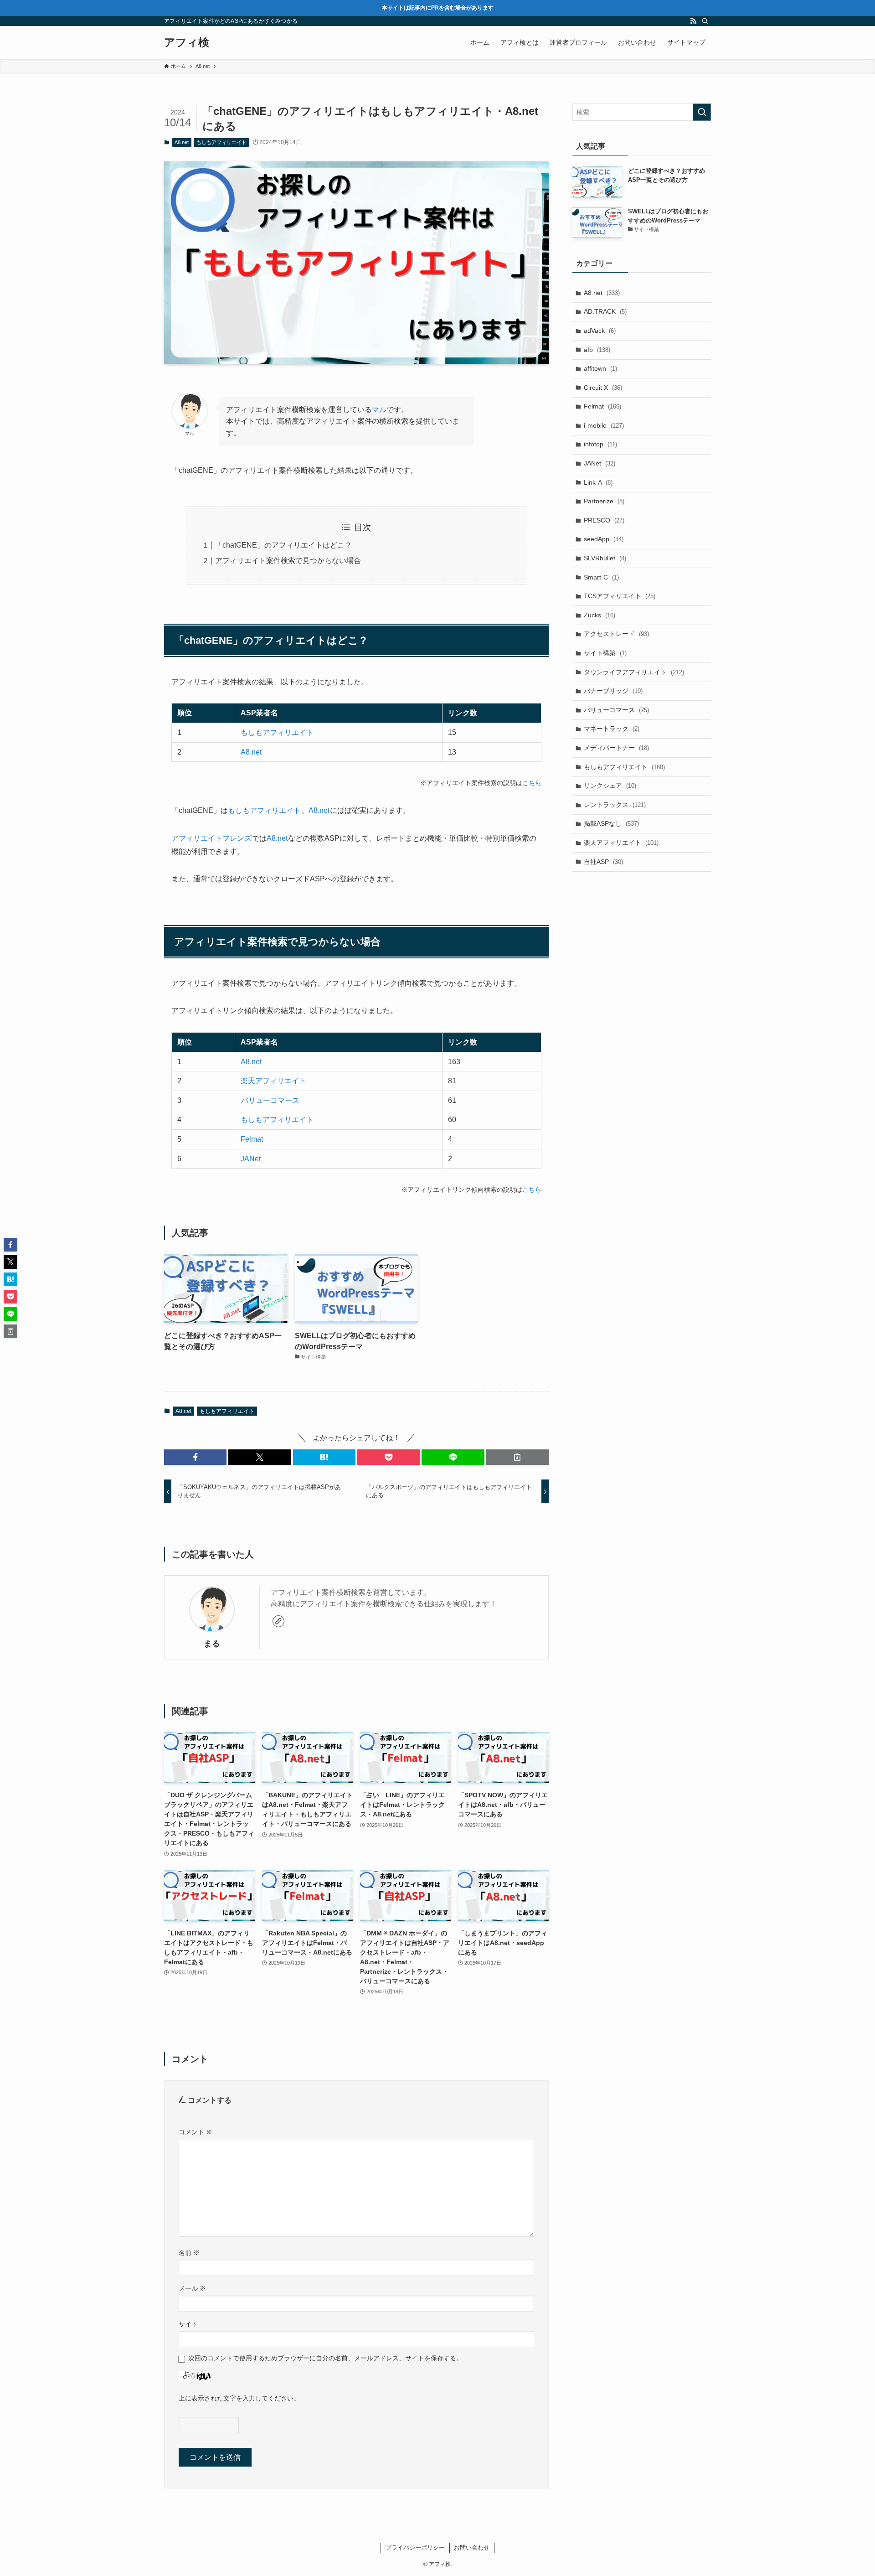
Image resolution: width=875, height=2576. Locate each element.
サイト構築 (605, 653)
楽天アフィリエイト (273, 1081)
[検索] (705, 21)
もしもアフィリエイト (221, 142)
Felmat (252, 1139)
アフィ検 (187, 42)
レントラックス (615, 805)
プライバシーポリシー (415, 2548)
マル (379, 410)
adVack (600, 331)
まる (212, 1644)
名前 (189, 2253)
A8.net (182, 142)
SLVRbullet (605, 558)
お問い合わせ (472, 2548)
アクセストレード (616, 634)
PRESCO (604, 520)
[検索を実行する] (702, 112)
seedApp (604, 539)
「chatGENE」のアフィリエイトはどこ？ (283, 545)
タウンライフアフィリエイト (634, 672)
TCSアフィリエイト (620, 596)
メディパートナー (616, 748)
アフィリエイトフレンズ (211, 838)
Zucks (600, 615)
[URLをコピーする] (517, 1457)
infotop (600, 444)
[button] (195, 1457)
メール (192, 2288)
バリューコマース (270, 1100)
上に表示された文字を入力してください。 (239, 2398)
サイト (188, 2324)
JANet (251, 1159)
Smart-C (601, 577)
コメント (196, 2132)
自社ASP (603, 862)
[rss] (693, 21)
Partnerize (604, 501)
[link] (278, 1621)
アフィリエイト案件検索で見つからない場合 (288, 561)
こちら (532, 783)
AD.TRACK (605, 311)
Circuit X (603, 388)
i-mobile (604, 425)
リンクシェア (610, 786)
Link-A (598, 482)
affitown (600, 368)
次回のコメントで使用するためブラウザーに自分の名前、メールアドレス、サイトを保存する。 (325, 2358)
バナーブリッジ (613, 691)
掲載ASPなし (611, 823)
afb (597, 350)
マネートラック (612, 729)
